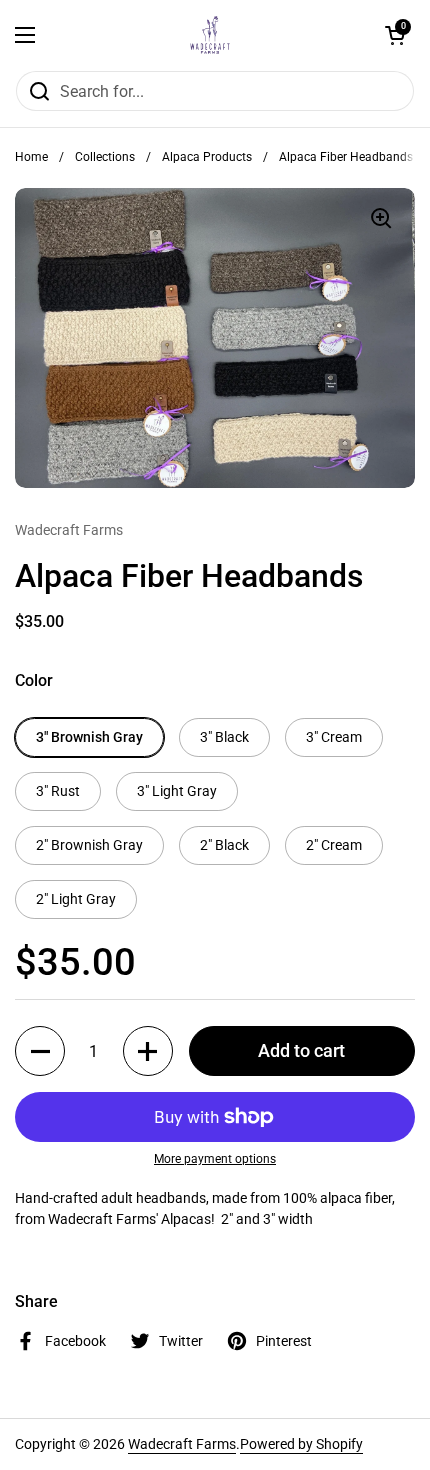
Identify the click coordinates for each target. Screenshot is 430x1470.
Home (31, 157)
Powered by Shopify (301, 1444)
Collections (105, 157)
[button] (395, 35)
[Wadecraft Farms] (210, 35)
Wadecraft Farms (182, 1444)
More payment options (215, 1159)
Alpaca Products (207, 157)
